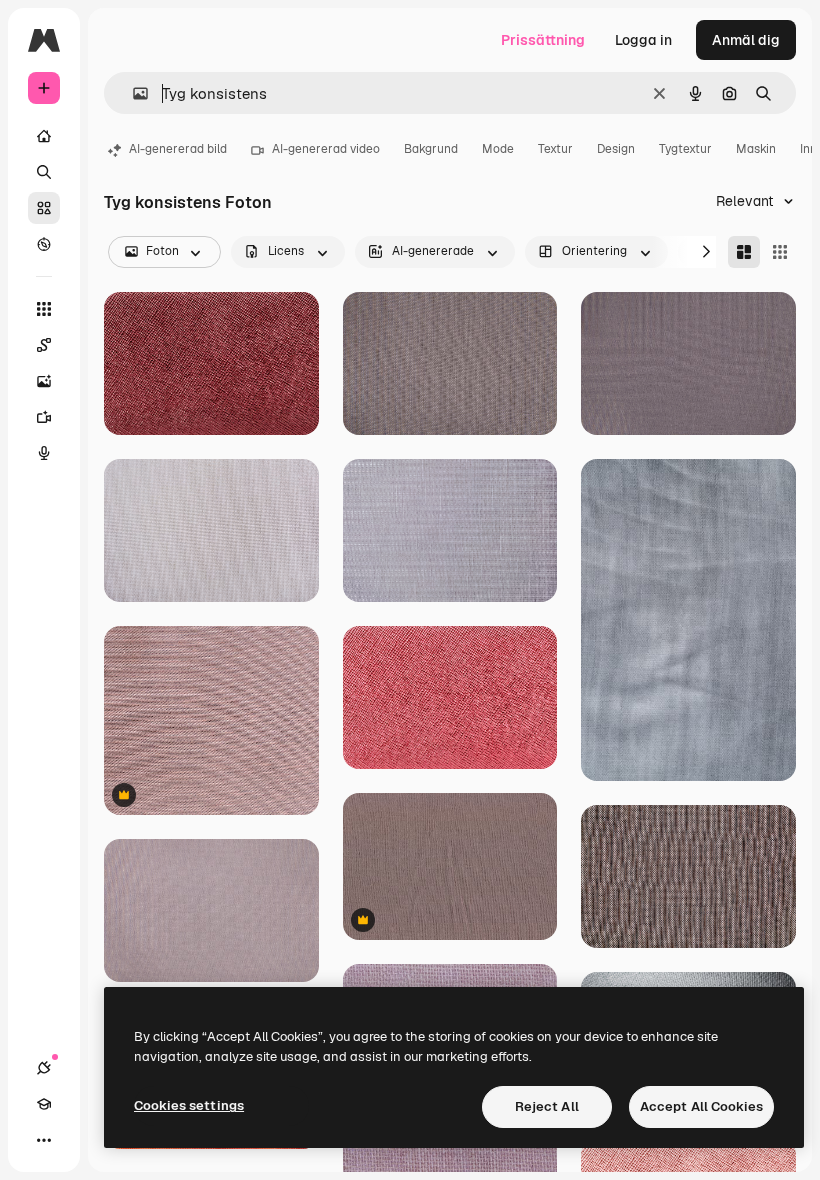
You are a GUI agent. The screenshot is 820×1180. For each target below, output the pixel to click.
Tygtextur (685, 149)
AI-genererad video (326, 149)
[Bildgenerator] (44, 381)
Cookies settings (189, 1105)
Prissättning (543, 40)
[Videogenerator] (44, 417)
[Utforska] (44, 244)
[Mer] (44, 1140)
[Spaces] (44, 345)
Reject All (547, 1106)
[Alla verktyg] (44, 309)
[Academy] (44, 1104)
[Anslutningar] (44, 1068)
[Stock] (44, 208)
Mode (498, 149)
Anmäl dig (746, 40)
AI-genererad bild (178, 149)
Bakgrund (431, 149)
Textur (555, 149)
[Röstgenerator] (44, 453)
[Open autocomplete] (132, 93)
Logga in (643, 40)
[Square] (780, 252)
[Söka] (44, 172)
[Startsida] (44, 136)
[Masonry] (744, 252)
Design (616, 149)
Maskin (756, 149)
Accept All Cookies (701, 1106)
